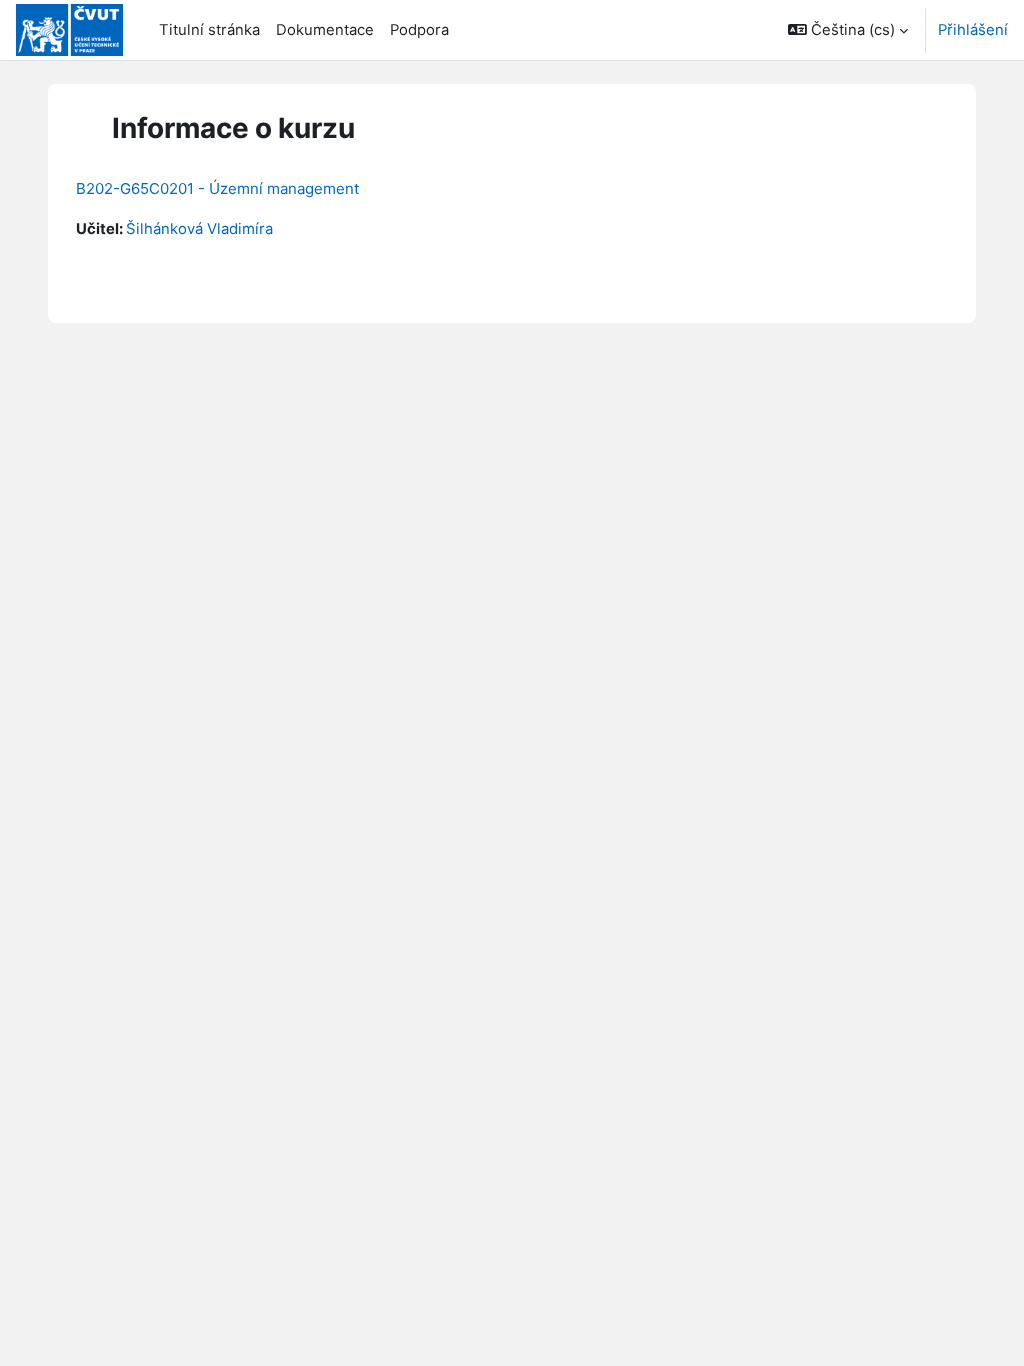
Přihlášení (973, 30)
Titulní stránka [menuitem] (209, 30)
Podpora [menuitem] (419, 30)
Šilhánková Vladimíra (199, 229)
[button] (848, 30)
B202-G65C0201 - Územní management (217, 188)
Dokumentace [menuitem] (325, 30)
